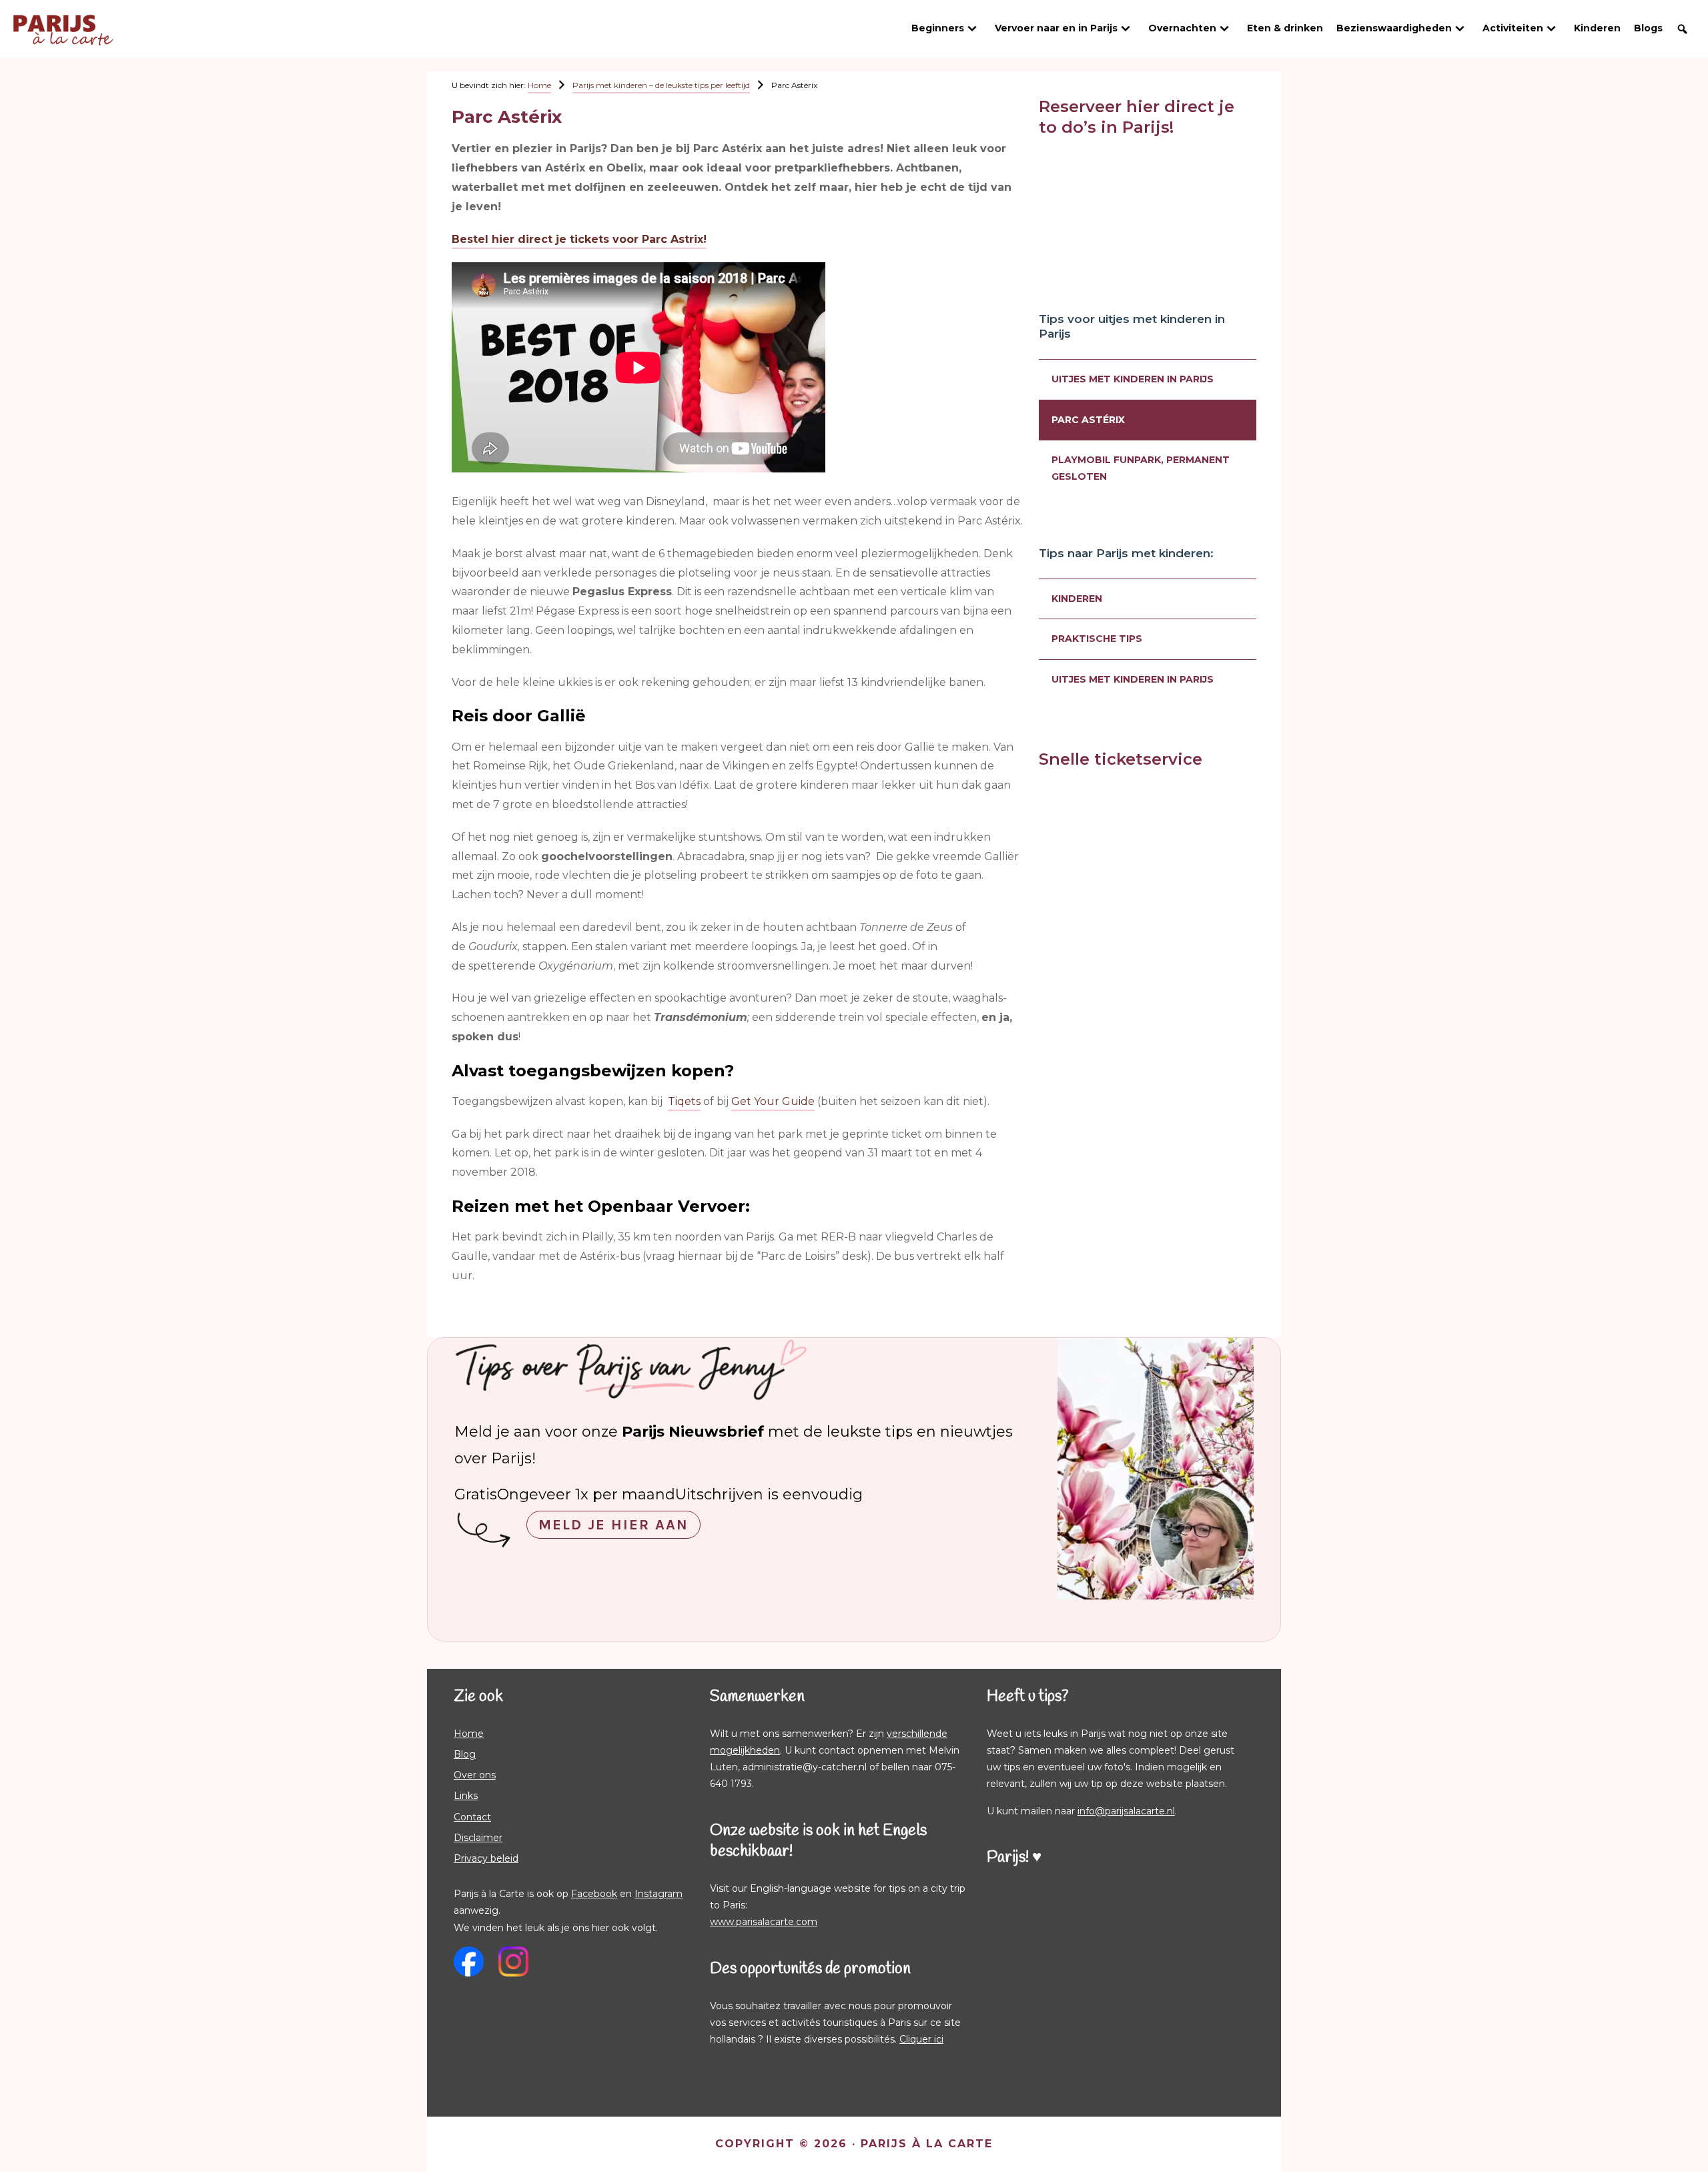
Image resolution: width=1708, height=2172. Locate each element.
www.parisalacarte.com (764, 1922)
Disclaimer (478, 1838)
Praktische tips (1097, 639)
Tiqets (684, 1101)
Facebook (594, 1894)
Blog (465, 1754)
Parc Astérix (1088, 420)
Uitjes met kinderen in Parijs (1133, 379)
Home (469, 1734)
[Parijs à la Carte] (63, 21)
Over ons (475, 1775)
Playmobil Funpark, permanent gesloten (1141, 468)
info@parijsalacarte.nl (1126, 1811)
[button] (1682, 29)
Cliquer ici (921, 2039)
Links (466, 1796)
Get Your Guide (773, 1101)
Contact (472, 1817)
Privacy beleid (486, 1858)
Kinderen (1077, 599)
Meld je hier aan (613, 1525)
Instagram (659, 1894)
